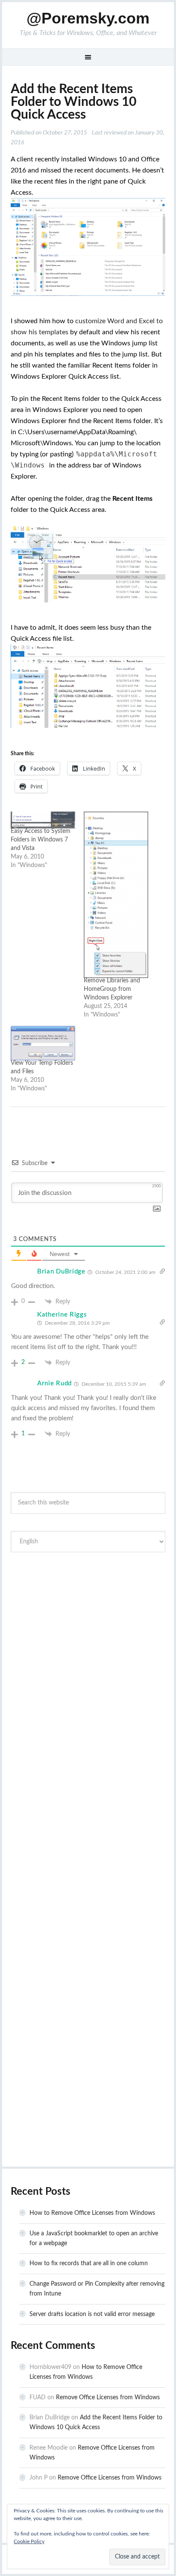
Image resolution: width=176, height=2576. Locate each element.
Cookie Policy (29, 2541)
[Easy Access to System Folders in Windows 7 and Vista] (43, 820)
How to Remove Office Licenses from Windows (92, 2213)
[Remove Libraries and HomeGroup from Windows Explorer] (116, 895)
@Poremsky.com (88, 18)
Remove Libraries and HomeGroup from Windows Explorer (112, 989)
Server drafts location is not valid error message (92, 2314)
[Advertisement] (88, 1657)
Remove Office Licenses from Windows (108, 2398)
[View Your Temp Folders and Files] (43, 1043)
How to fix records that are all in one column (89, 2263)
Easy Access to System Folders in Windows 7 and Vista (41, 840)
